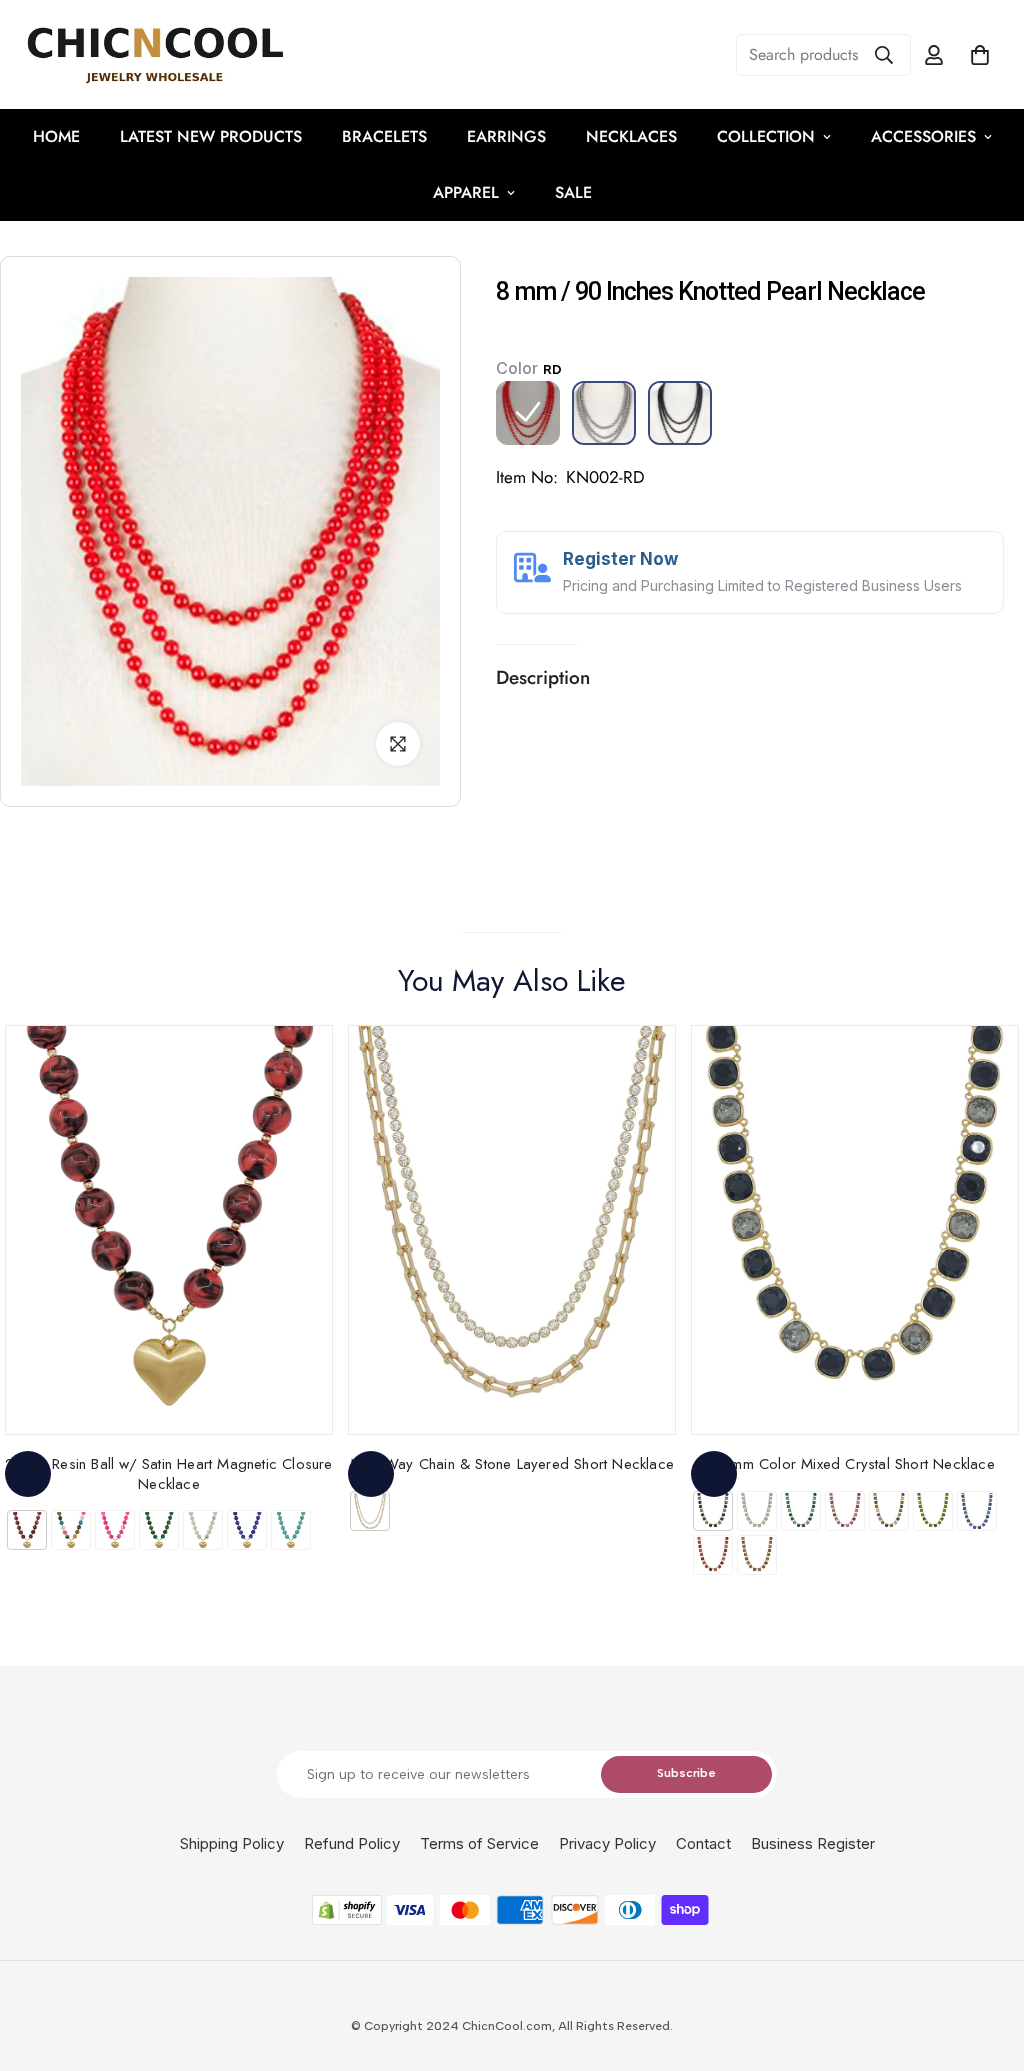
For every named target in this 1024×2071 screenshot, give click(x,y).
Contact (703, 1843)
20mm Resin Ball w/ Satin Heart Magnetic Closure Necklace (168, 1473)
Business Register (813, 1843)
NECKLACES (631, 136)
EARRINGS (506, 136)
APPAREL (466, 192)
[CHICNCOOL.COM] (155, 54)
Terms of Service (479, 1843)
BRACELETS (384, 136)
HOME (56, 136)
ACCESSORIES (923, 136)
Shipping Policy (232, 1843)
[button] (980, 55)
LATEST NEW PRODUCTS (211, 136)
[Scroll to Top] (985, 1962)
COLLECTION (766, 136)
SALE (573, 192)
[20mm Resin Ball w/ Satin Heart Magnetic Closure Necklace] (169, 1230)
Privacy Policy (607, 1843)
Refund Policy (352, 1843)
